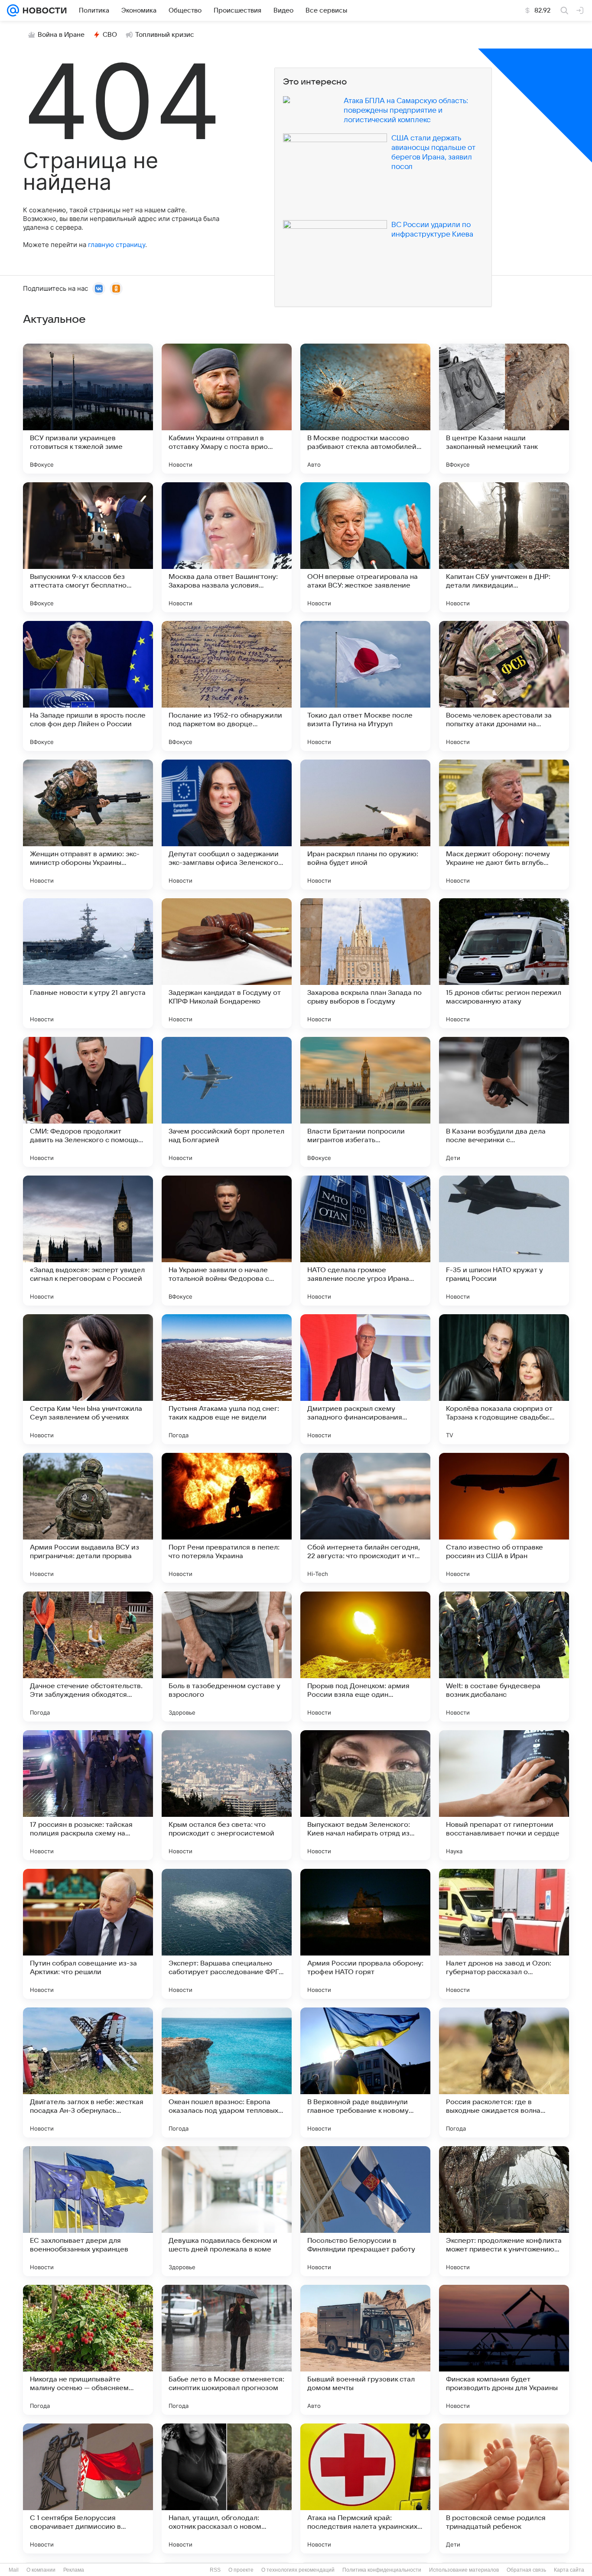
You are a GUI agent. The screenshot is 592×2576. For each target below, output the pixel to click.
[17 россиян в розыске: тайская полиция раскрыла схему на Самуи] (88, 1795)
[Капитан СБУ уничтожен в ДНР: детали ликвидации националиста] (504, 547)
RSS (215, 2570)
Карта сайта (569, 2570)
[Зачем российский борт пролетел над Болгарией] (227, 1102)
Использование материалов (464, 2570)
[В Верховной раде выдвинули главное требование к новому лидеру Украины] (365, 2072)
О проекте (241, 2570)
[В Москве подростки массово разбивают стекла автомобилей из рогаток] (365, 409)
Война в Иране (61, 35)
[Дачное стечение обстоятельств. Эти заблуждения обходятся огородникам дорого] (88, 1657)
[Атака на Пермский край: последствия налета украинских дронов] (365, 2488)
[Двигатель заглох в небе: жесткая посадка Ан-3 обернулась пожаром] (88, 2072)
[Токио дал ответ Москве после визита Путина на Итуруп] (365, 686)
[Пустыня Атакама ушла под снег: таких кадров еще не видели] (227, 1379)
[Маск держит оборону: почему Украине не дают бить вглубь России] (504, 825)
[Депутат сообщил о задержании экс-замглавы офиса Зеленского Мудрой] (227, 825)
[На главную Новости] (43, 10)
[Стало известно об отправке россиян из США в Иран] (504, 1518)
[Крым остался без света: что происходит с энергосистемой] (227, 1795)
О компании (41, 2570)
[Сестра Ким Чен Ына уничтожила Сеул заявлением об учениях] (88, 1379)
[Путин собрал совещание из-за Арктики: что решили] (88, 1934)
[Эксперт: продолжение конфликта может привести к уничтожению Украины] (504, 2211)
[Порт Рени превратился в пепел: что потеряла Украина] (227, 1518)
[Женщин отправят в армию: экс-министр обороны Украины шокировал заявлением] (88, 825)
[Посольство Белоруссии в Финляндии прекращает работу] (365, 2211)
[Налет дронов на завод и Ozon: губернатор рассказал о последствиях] (504, 1934)
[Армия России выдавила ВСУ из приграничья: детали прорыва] (88, 1518)
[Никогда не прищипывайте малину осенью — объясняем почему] (88, 2350)
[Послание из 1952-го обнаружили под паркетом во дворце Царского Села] (227, 686)
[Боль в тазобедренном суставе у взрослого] (227, 1657)
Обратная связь (526, 2570)
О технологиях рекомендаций (298, 2570)
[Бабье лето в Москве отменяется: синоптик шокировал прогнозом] (227, 2350)
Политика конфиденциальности (382, 2570)
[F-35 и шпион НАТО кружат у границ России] (504, 1241)
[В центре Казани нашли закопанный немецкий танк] (504, 409)
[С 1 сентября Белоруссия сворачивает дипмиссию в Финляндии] (88, 2488)
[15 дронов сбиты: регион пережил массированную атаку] (504, 963)
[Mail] (13, 10)
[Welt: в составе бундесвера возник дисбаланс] (504, 1657)
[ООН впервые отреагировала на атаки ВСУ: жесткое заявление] (365, 547)
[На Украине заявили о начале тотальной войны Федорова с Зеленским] (227, 1241)
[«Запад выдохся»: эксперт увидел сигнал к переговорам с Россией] (88, 1241)
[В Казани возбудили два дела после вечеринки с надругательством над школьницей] (504, 1102)
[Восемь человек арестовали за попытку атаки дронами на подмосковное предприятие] (504, 686)
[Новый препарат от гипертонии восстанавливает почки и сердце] (504, 1795)
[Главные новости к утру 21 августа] (88, 963)
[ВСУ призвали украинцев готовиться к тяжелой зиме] (88, 409)
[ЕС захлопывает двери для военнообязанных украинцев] (88, 2211)
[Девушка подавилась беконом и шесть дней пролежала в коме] (227, 2211)
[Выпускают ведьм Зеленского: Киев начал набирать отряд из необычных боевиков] (365, 1795)
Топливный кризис (165, 35)
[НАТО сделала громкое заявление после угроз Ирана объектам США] (365, 1241)
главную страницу (117, 245)
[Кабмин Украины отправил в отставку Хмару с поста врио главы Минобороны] (227, 409)
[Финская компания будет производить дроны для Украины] (504, 2350)
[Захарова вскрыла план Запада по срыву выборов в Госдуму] (365, 963)
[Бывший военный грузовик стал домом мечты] (365, 2350)
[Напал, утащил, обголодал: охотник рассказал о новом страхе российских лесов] (227, 2488)
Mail (14, 2570)
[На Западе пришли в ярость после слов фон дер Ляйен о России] (88, 686)
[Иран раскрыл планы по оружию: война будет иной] (365, 825)
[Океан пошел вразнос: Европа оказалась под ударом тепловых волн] (227, 2072)
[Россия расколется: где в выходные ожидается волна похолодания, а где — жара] (504, 2072)
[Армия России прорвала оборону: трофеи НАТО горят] (365, 1934)
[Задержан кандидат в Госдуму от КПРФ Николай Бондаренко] (227, 963)
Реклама (74, 2570)
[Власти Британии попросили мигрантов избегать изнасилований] (365, 1102)
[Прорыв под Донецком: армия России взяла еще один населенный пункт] (365, 1657)
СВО (110, 35)
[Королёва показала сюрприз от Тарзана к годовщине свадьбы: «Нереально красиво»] (504, 1379)
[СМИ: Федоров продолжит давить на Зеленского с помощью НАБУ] (88, 1102)
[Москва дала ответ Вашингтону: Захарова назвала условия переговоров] (227, 547)
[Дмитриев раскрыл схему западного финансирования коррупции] (365, 1379)
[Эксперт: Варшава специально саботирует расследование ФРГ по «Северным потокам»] (227, 1934)
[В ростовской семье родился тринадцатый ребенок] (504, 2488)
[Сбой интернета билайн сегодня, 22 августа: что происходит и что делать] (365, 1518)
